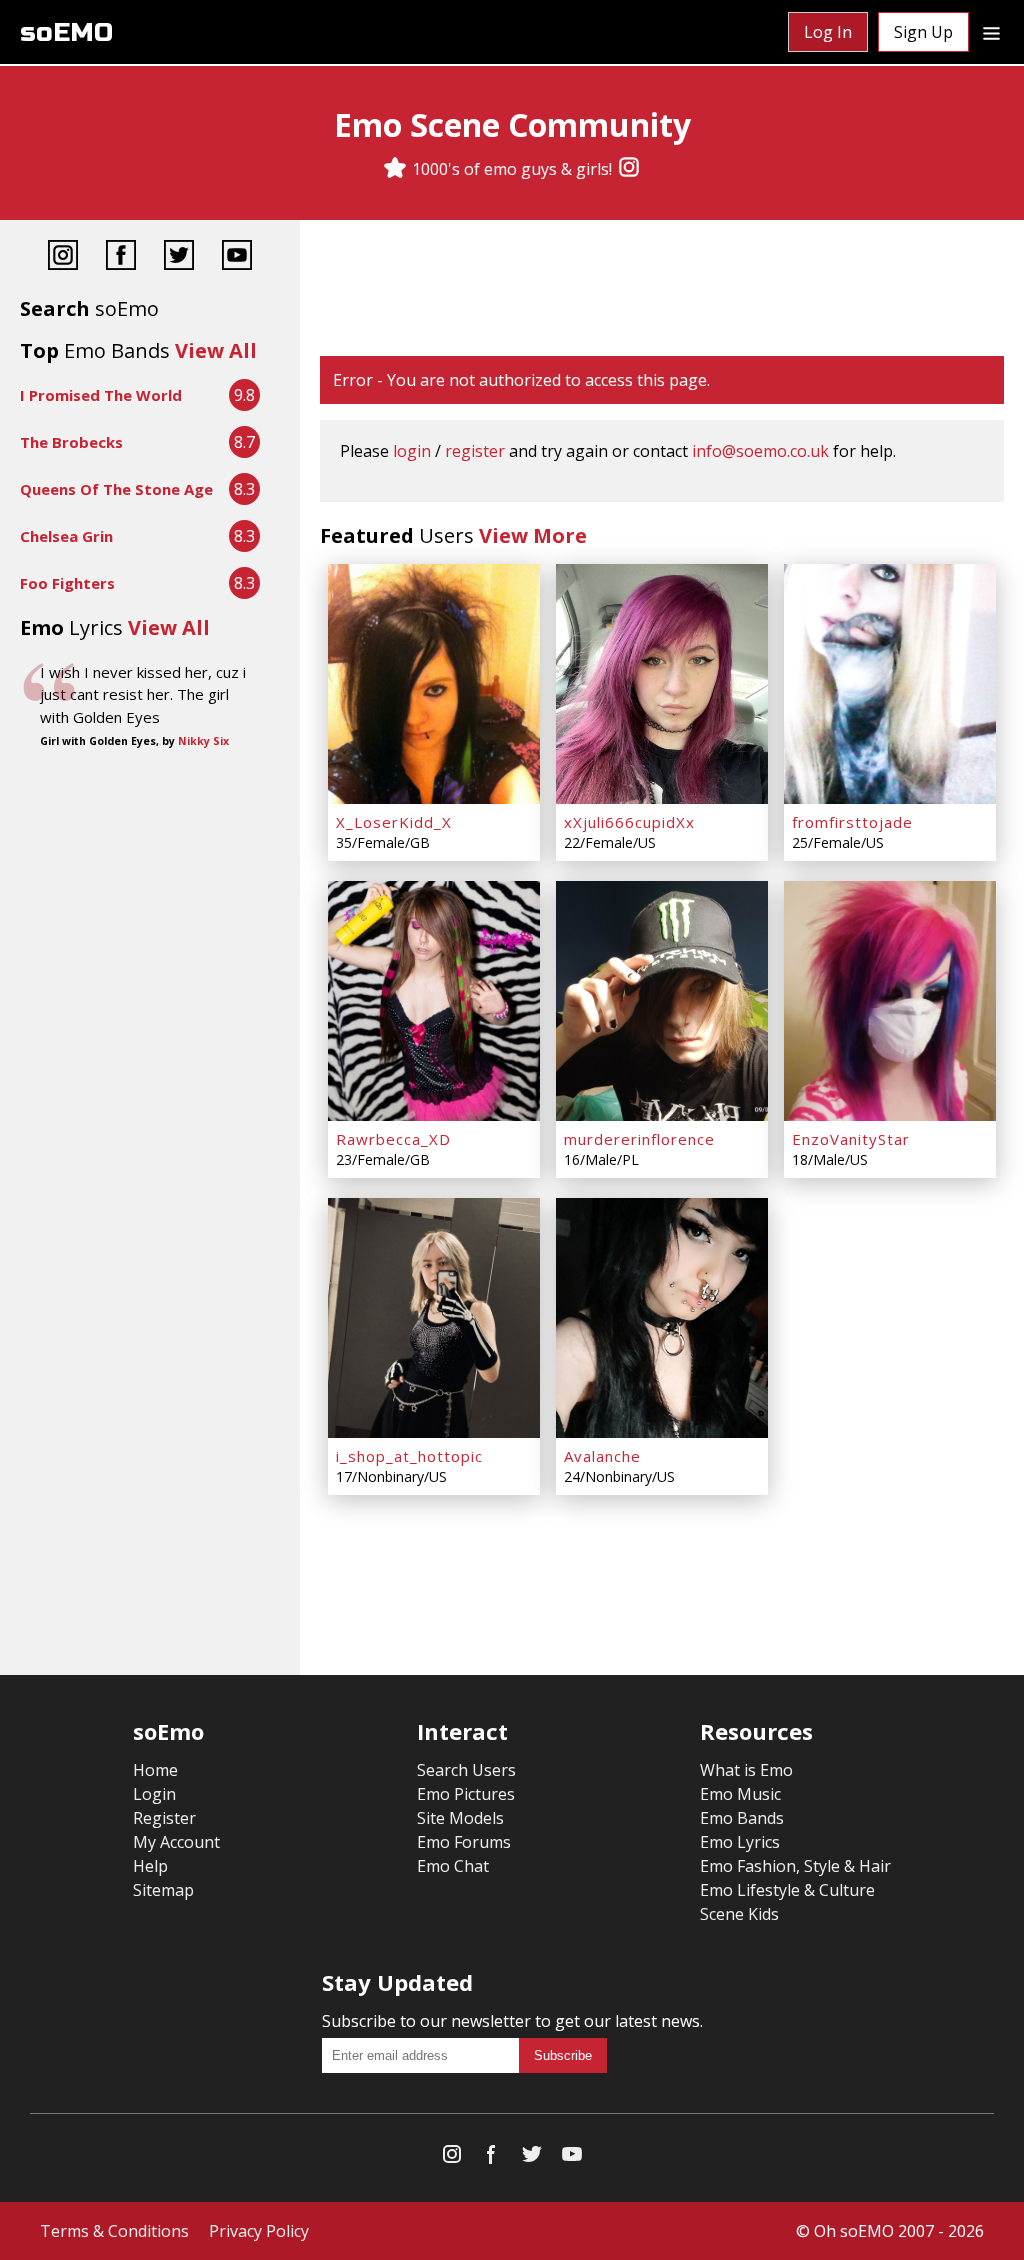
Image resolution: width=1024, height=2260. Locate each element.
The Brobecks (71, 442)
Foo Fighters (67, 583)
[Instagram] (629, 169)
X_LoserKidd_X (394, 822)
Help (150, 1866)
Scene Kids (739, 1914)
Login (154, 1794)
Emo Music (740, 1794)
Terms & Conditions (114, 2231)
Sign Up (923, 32)
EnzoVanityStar (851, 1139)
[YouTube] (237, 257)
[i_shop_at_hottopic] (434, 1318)
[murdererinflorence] (662, 1001)
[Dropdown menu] (991, 32)
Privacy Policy (259, 2231)
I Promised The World (101, 395)
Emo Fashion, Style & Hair (795, 1866)
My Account (176, 1842)
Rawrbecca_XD (393, 1139)
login (412, 451)
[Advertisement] (662, 290)
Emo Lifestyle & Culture (787, 1890)
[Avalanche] (662, 1318)
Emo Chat (453, 1866)
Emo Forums (464, 1842)
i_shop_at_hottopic (409, 1456)
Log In (828, 32)
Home (155, 1770)
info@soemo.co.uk (760, 451)
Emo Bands (742, 1818)
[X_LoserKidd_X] (434, 684)
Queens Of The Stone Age (116, 489)
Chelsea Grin (66, 536)
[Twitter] (179, 257)
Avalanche (602, 1456)
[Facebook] (121, 257)
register (475, 451)
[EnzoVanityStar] (890, 1001)
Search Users (466, 1770)
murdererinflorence (639, 1139)
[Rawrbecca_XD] (434, 1001)
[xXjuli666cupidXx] (662, 684)
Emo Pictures (466, 1794)
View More (533, 535)
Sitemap (163, 1890)
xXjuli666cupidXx (629, 822)
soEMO (66, 32)
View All (216, 350)
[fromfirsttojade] (890, 684)
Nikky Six (203, 741)
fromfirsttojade (852, 822)
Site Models (460, 1818)
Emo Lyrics (740, 1842)
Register (164, 1818)
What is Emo (746, 1770)
